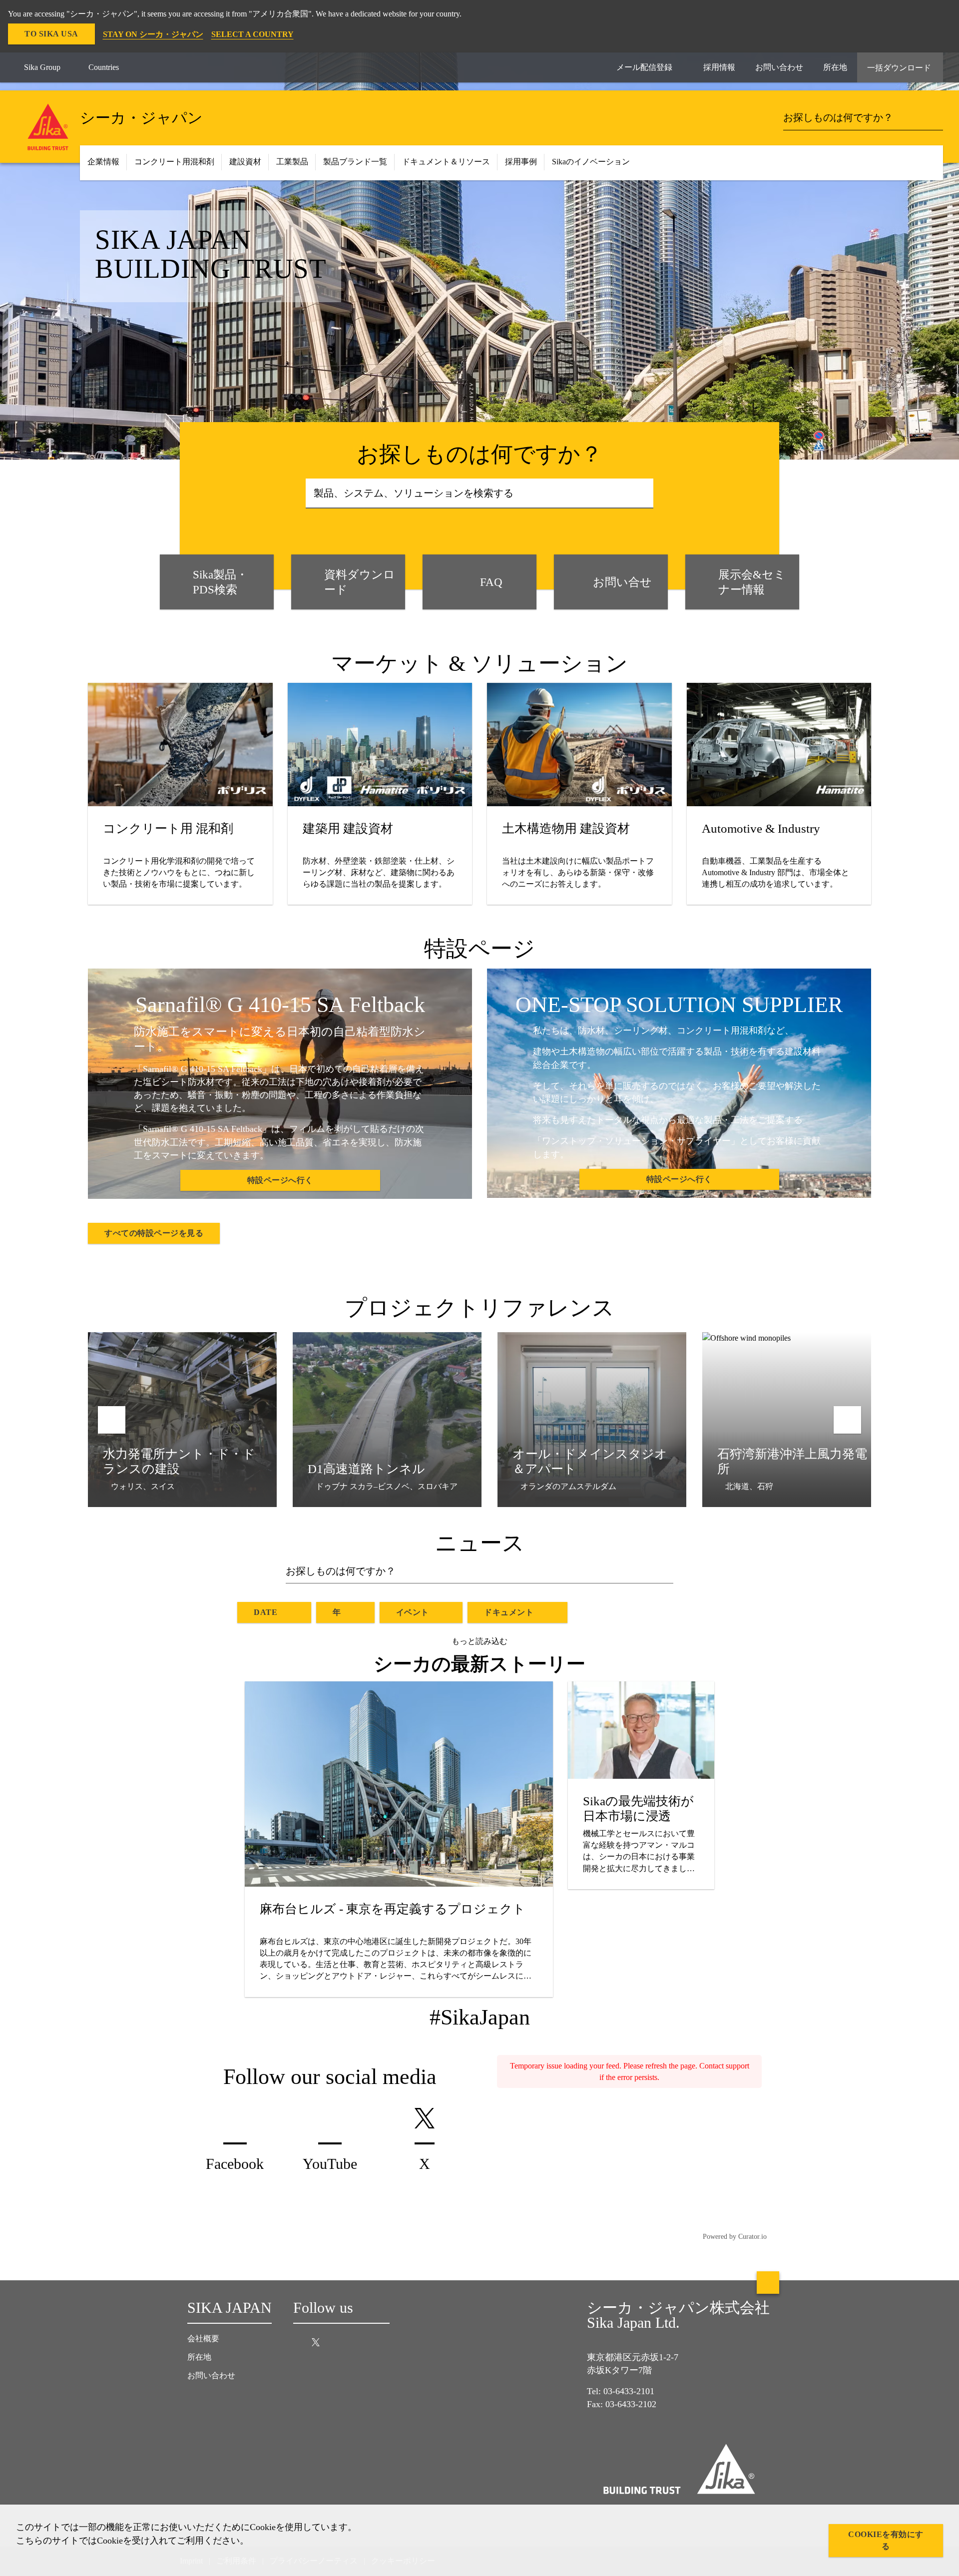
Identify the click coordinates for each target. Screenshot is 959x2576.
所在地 (199, 2357)
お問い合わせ (211, 2375)
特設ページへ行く (280, 1180)
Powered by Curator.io (735, 2236)
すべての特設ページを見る (154, 1233)
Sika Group (42, 67)
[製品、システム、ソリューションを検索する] (643, 494)
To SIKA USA (51, 34)
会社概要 (203, 2338)
